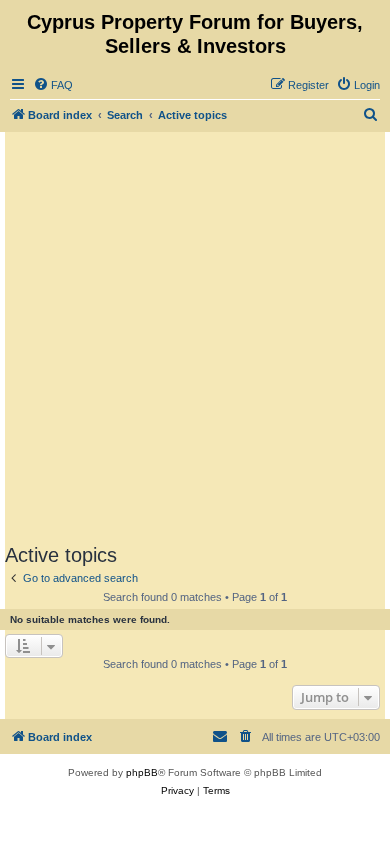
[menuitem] (53, 85)
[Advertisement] (195, 337)
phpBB (142, 772)
